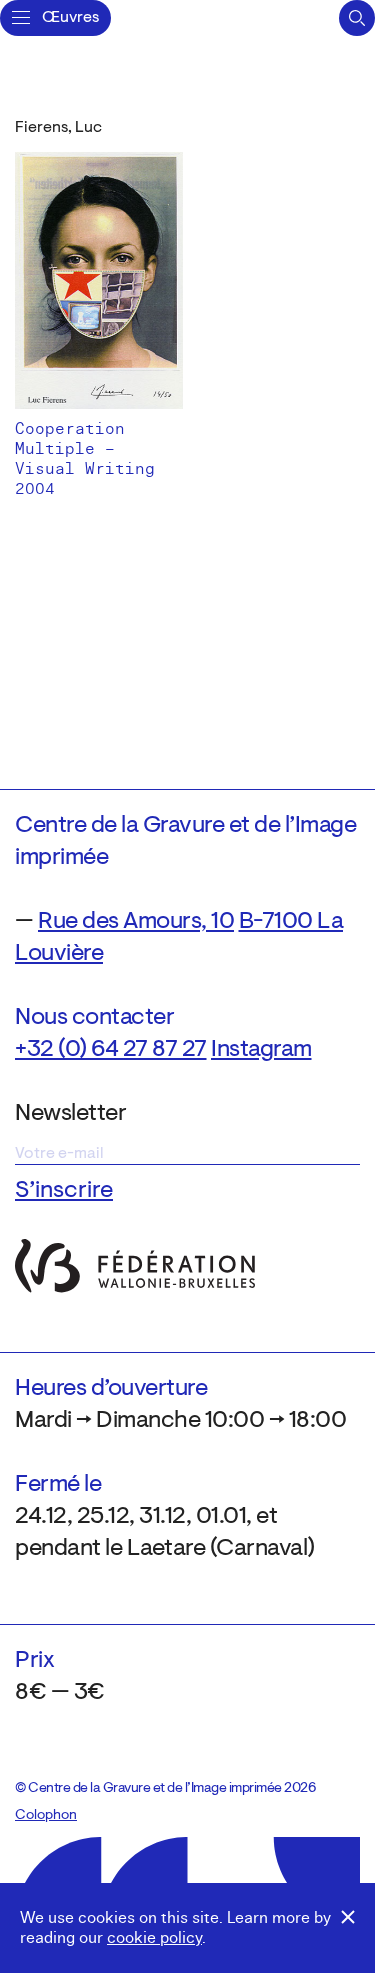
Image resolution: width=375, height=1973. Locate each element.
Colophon (46, 1816)
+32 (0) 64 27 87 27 (111, 1050)
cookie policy (154, 1938)
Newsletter (70, 1114)
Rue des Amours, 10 (136, 922)
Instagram (261, 1050)
